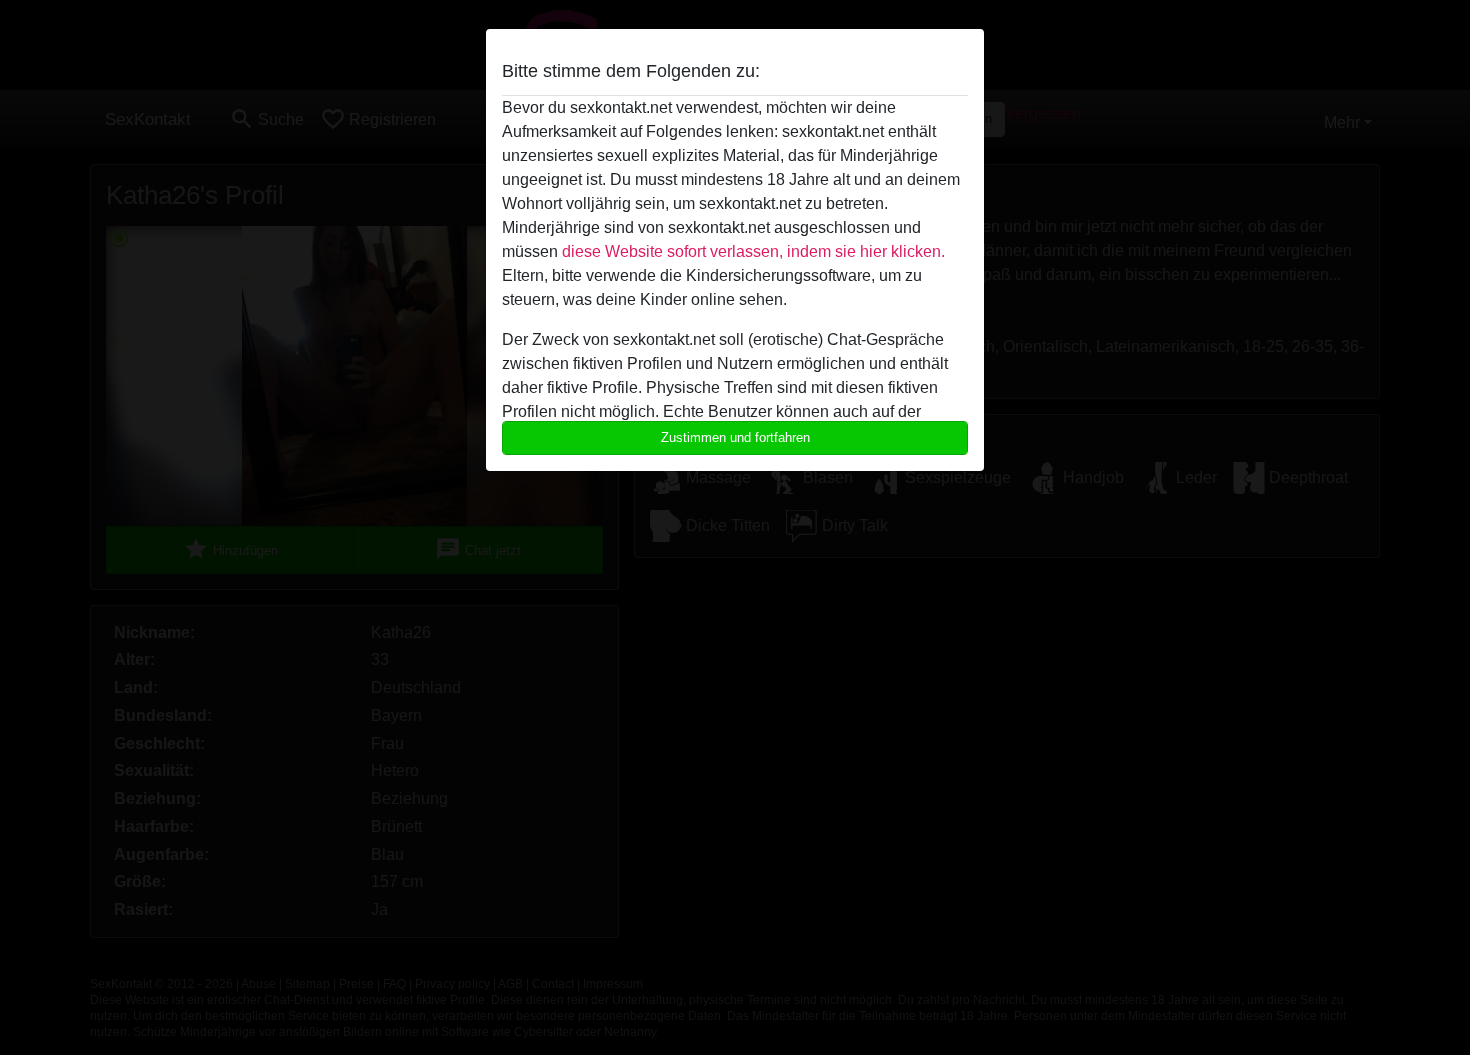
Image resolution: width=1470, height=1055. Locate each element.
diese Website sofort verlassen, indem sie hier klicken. (753, 251)
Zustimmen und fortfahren (735, 437)
